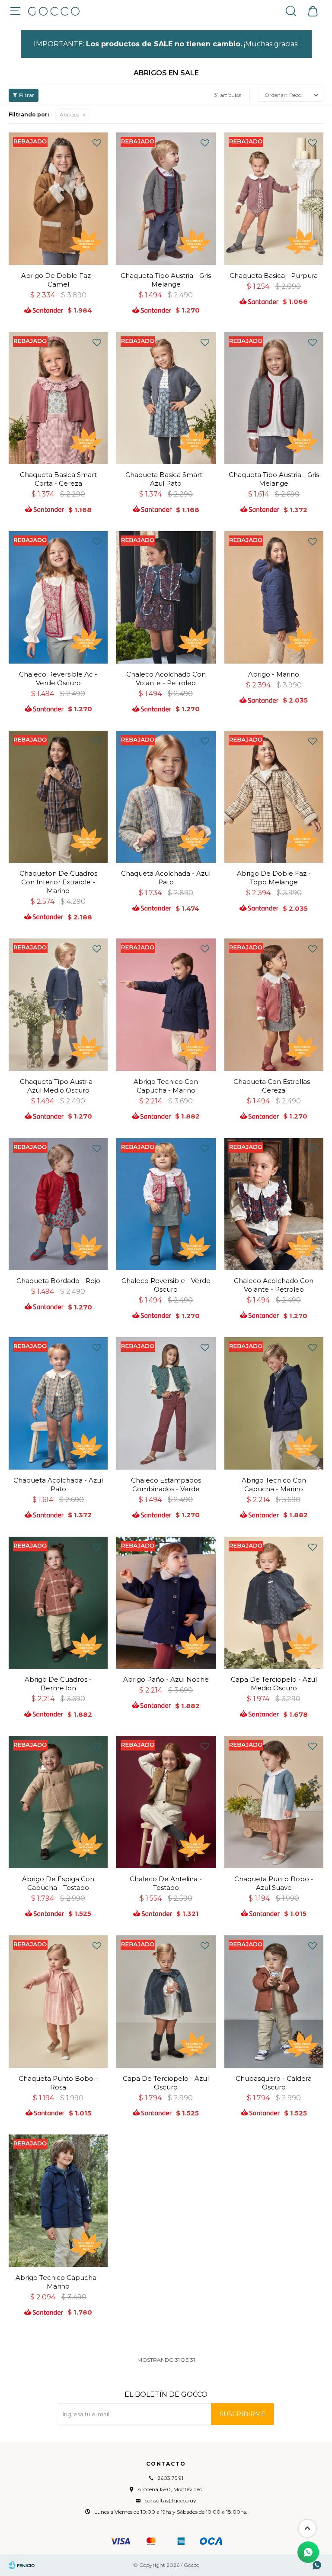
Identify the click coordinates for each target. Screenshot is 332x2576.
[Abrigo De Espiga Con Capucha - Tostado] (58, 1802)
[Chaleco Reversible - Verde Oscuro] (166, 1204)
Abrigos (69, 114)
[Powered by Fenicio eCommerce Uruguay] (22, 2565)
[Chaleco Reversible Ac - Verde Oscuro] (58, 597)
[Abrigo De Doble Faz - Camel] (58, 199)
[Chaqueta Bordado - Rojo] (58, 1204)
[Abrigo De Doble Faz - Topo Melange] (274, 797)
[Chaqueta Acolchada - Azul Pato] (166, 797)
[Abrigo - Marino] (274, 597)
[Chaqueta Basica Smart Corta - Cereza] (58, 398)
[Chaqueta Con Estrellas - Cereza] (274, 1005)
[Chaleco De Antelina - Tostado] (166, 1802)
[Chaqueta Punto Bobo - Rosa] (58, 2002)
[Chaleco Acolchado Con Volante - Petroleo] (166, 597)
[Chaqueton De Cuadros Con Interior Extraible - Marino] (58, 797)
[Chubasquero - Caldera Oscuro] (274, 2002)
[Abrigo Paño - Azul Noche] (166, 1603)
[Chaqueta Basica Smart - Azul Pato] (166, 398)
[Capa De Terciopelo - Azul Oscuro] (166, 2002)
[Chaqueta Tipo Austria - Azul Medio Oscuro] (58, 1005)
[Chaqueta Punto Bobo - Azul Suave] (274, 1802)
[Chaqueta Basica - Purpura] (274, 199)
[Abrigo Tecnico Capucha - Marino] (58, 2201)
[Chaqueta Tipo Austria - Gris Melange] (166, 199)
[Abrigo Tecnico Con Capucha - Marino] (166, 1005)
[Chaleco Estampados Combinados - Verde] (166, 1403)
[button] (291, 11)
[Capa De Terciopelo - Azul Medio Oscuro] (274, 1603)
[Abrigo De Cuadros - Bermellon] (58, 1603)
